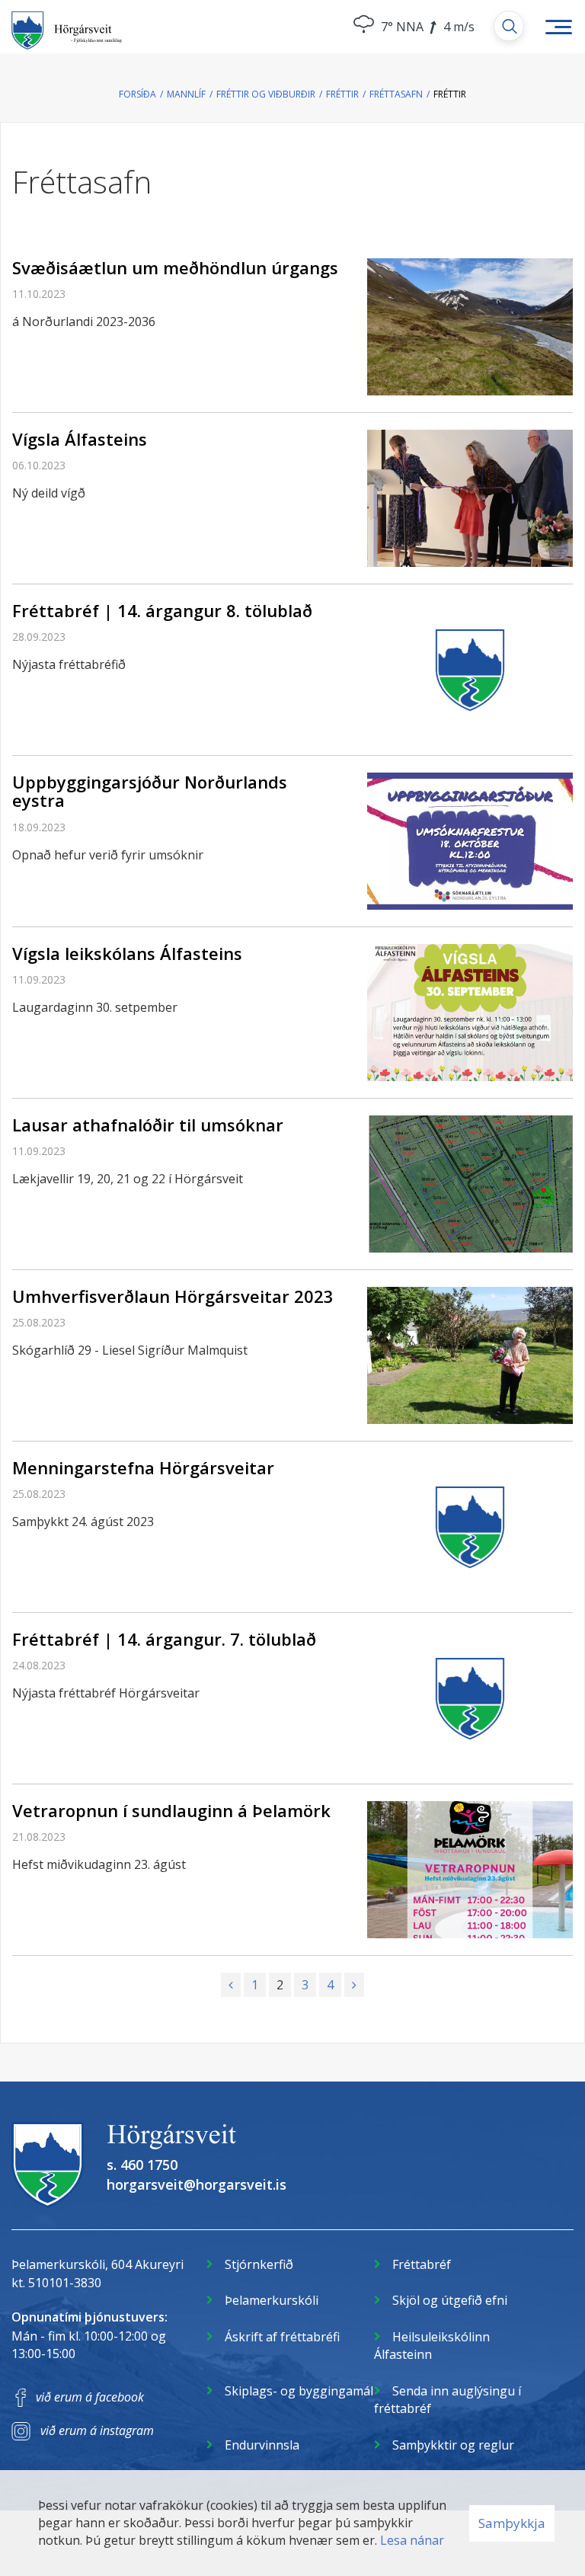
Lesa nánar (412, 2540)
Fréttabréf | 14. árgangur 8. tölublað (162, 610)
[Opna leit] (509, 26)
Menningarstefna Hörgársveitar (143, 1467)
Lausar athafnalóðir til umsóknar (148, 1125)
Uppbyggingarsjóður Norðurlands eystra (150, 791)
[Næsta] (354, 1985)
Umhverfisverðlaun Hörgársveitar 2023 (173, 1296)
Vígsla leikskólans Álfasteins (127, 953)
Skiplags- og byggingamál (299, 2391)
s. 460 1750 (142, 2165)
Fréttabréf (422, 2264)
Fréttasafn (396, 94)
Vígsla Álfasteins (80, 439)
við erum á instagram (97, 2430)
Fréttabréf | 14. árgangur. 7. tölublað (164, 1639)
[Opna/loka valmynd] (558, 27)
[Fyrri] (231, 1985)
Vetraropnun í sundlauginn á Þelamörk (171, 1810)
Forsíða (137, 94)
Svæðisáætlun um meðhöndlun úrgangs (175, 267)
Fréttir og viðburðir (266, 94)
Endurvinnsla (262, 2445)
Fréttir (342, 94)
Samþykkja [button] (512, 2523)
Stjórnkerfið (259, 2264)
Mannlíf (186, 94)
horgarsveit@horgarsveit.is (197, 2184)
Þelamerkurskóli (272, 2300)
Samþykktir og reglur (453, 2445)
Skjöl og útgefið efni (450, 2300)
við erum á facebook (90, 2397)
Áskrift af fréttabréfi (282, 2337)
